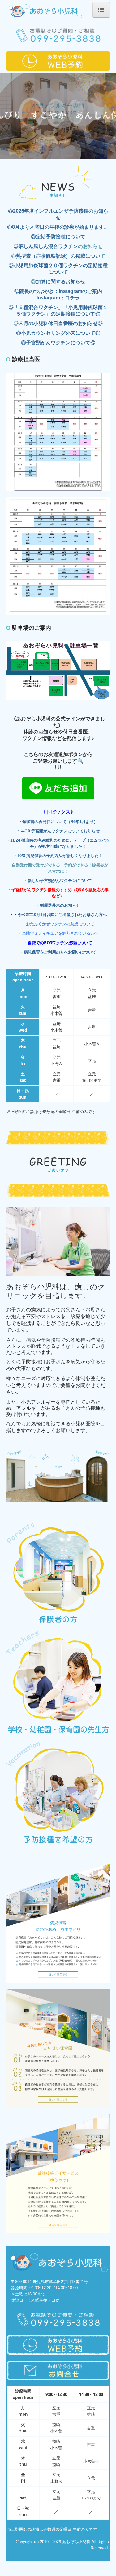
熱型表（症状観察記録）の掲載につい (58, 256)
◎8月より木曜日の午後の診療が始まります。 (58, 227)
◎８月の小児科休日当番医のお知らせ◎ (58, 323)
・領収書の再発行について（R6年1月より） (58, 822)
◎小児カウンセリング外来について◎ (58, 333)
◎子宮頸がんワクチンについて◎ (58, 343)
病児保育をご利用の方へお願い (52, 952)
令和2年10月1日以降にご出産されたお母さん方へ (62, 915)
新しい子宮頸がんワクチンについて (60, 881)
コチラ (72, 298)
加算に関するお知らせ (61, 282)
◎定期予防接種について (58, 237)
